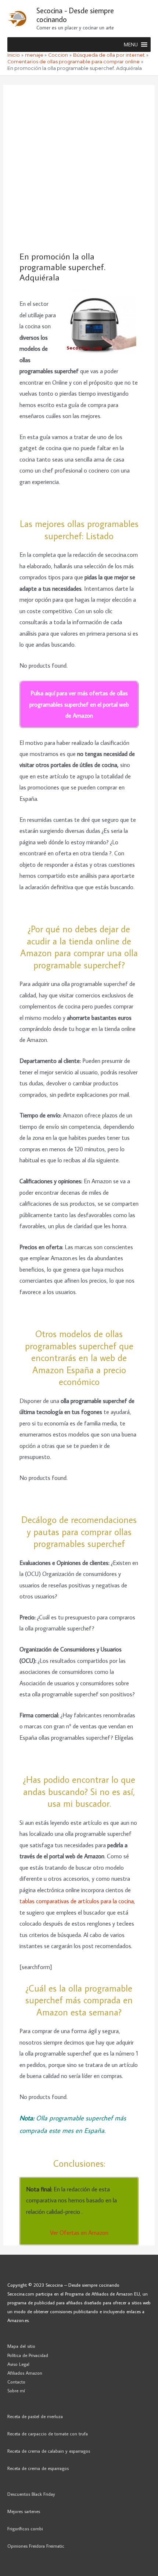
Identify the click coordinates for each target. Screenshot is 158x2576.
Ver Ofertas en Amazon (79, 2232)
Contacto (16, 2382)
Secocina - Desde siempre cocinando (75, 15)
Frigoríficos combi (25, 2529)
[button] (131, 45)
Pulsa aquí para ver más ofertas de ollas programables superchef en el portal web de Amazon (79, 704)
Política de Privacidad (28, 2355)
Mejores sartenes (24, 2511)
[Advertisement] (79, 168)
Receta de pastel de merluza (35, 2416)
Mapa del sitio (21, 2346)
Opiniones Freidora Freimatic (36, 2546)
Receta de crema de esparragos (38, 2468)
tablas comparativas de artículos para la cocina (77, 1901)
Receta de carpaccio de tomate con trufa (48, 2434)
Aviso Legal (18, 2364)
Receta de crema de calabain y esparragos (49, 2451)
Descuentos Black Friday (31, 2494)
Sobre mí (16, 2391)
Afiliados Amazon (25, 2373)
